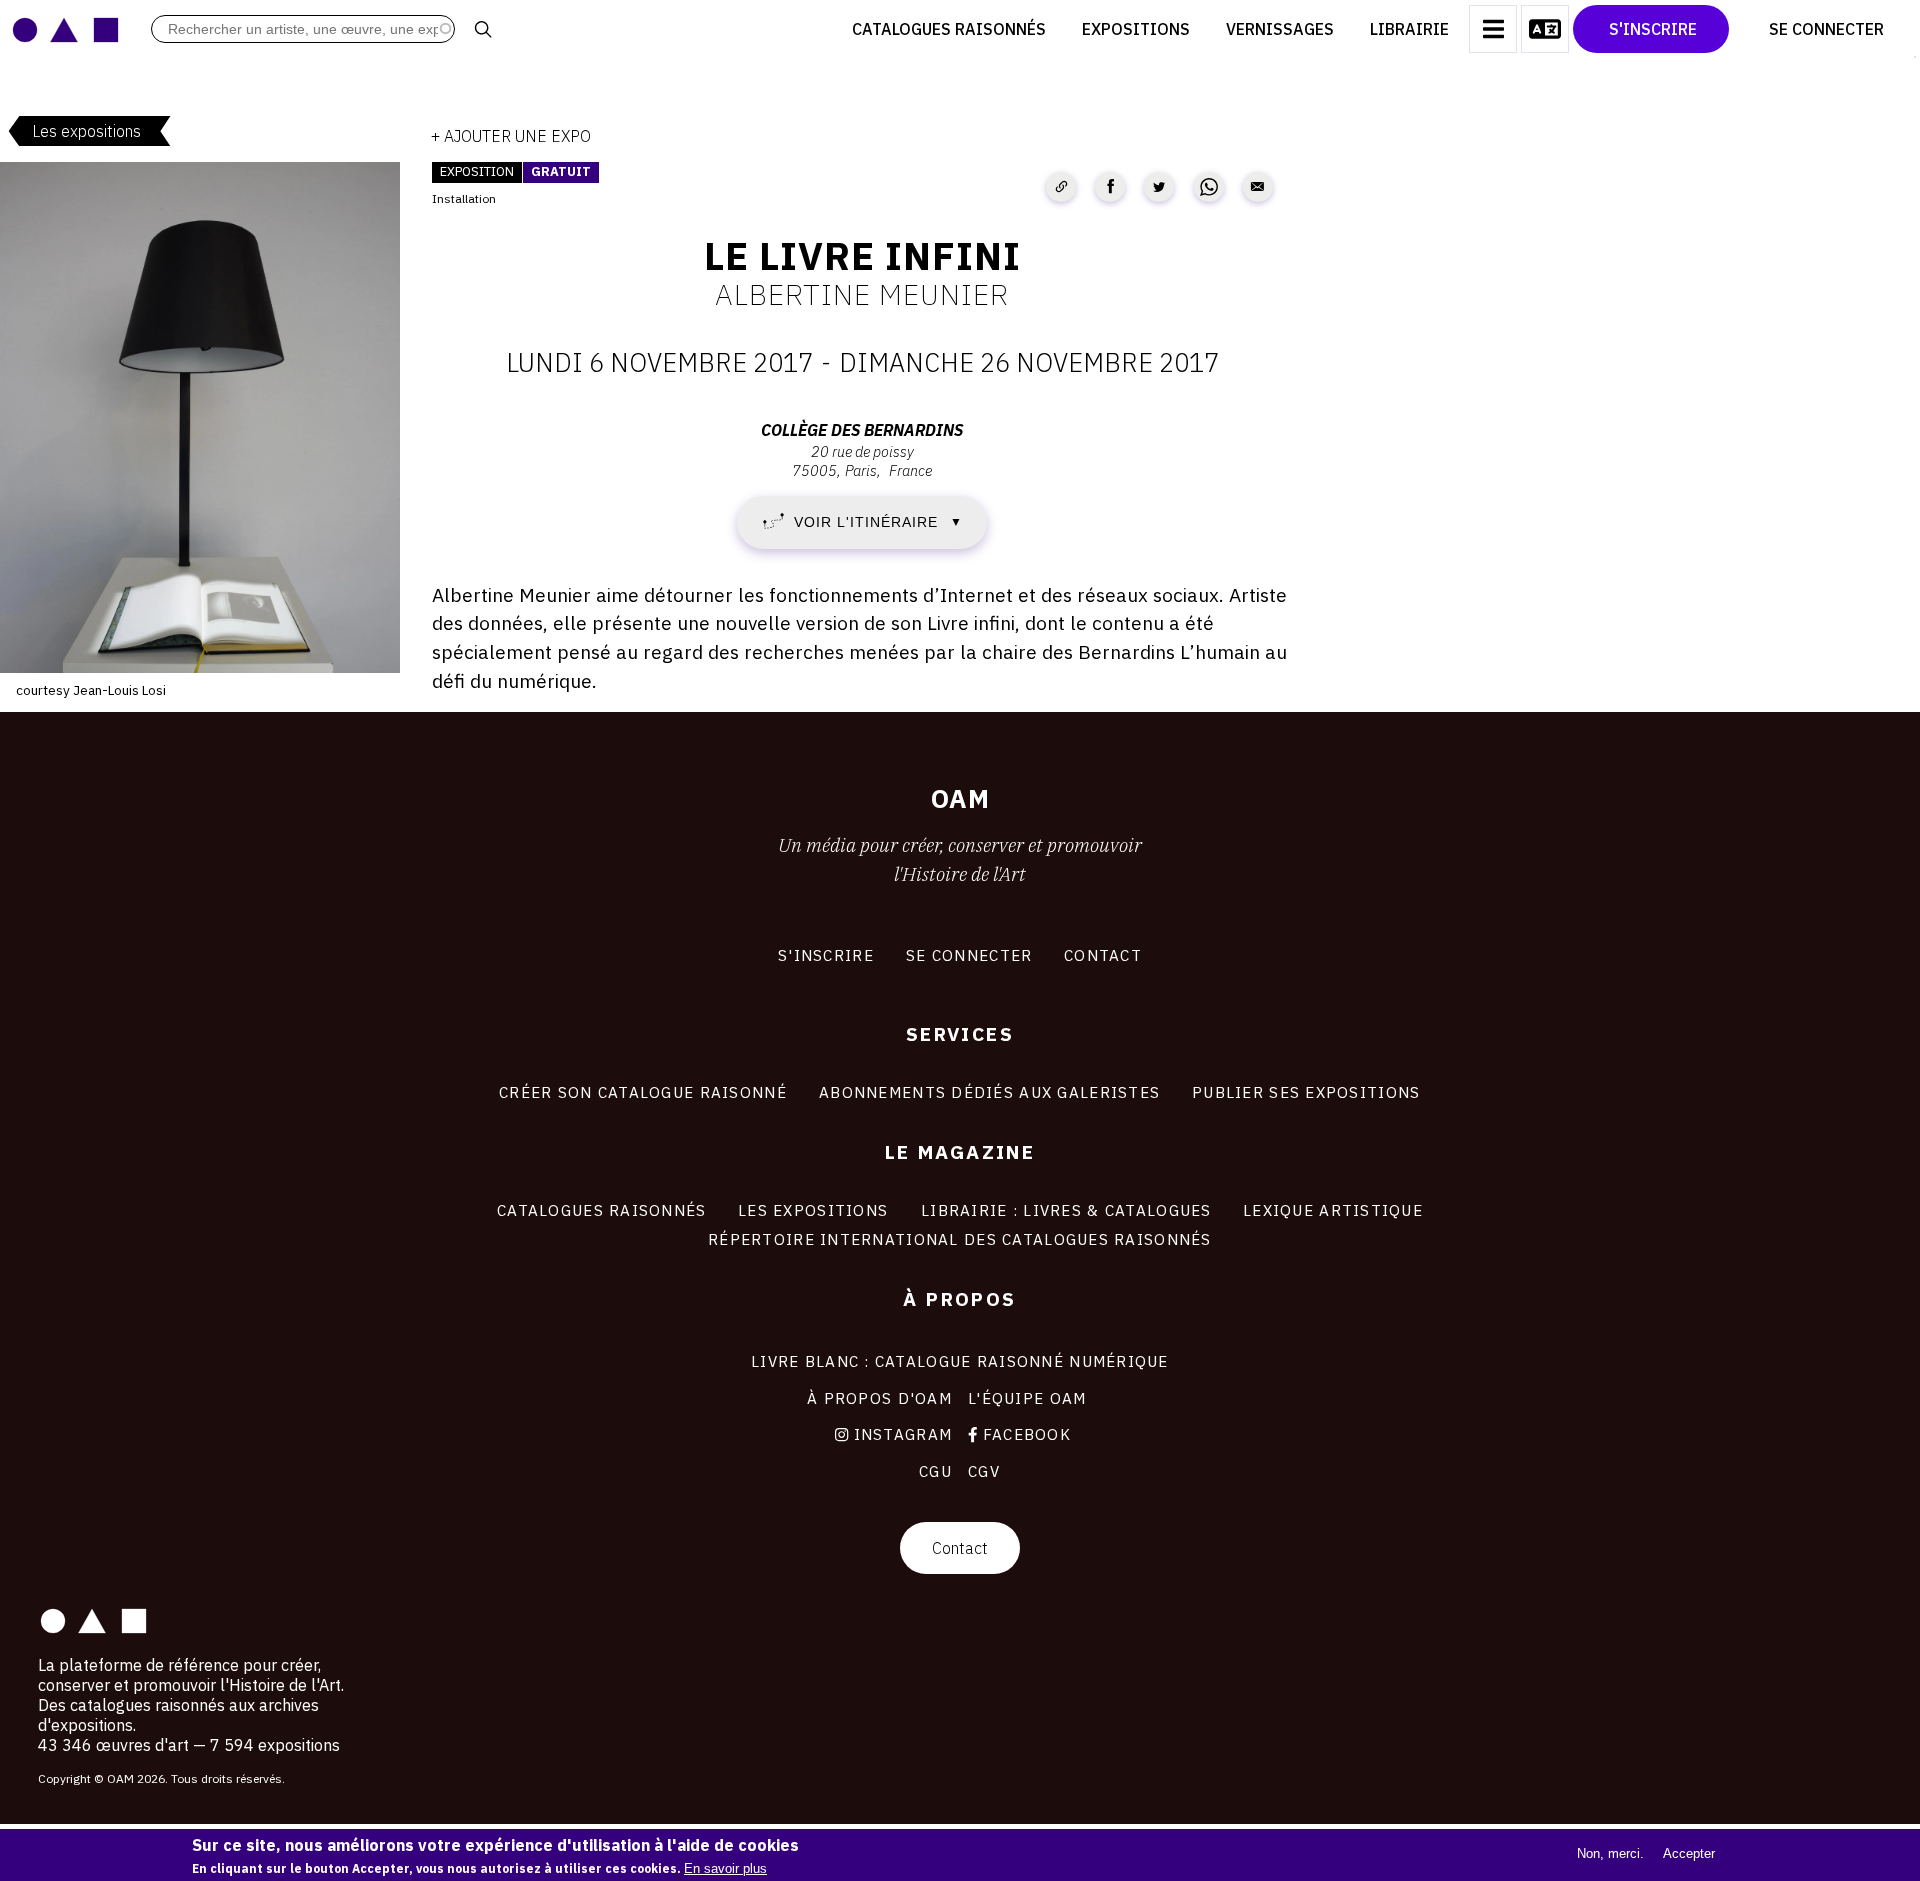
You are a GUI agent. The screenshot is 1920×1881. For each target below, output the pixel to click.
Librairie (1409, 29)
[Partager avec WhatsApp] (1209, 187)
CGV (984, 1471)
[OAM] (65, 29)
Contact (960, 1548)
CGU (935, 1471)
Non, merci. (1610, 1853)
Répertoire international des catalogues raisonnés (960, 1239)
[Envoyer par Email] (1258, 187)
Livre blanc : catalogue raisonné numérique (960, 1361)
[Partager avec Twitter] (1159, 187)
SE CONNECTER (969, 955)
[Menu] (1493, 29)
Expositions (1136, 29)
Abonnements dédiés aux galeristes (989, 1092)
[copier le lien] (1061, 187)
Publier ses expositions (1306, 1092)
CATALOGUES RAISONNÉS (602, 1210)
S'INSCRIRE (826, 955)
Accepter (1689, 1853)
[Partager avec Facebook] (1110, 187)
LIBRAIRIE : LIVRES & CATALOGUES (1066, 1210)
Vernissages (1280, 29)
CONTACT (1103, 955)
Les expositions (86, 131)
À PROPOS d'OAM (879, 1398)
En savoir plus (725, 1868)
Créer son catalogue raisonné (643, 1092)
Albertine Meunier (862, 294)
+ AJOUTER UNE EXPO (511, 136)
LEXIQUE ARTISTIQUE (1333, 1210)
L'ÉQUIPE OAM (1027, 1398)
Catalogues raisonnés (949, 29)
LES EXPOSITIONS (813, 1210)
